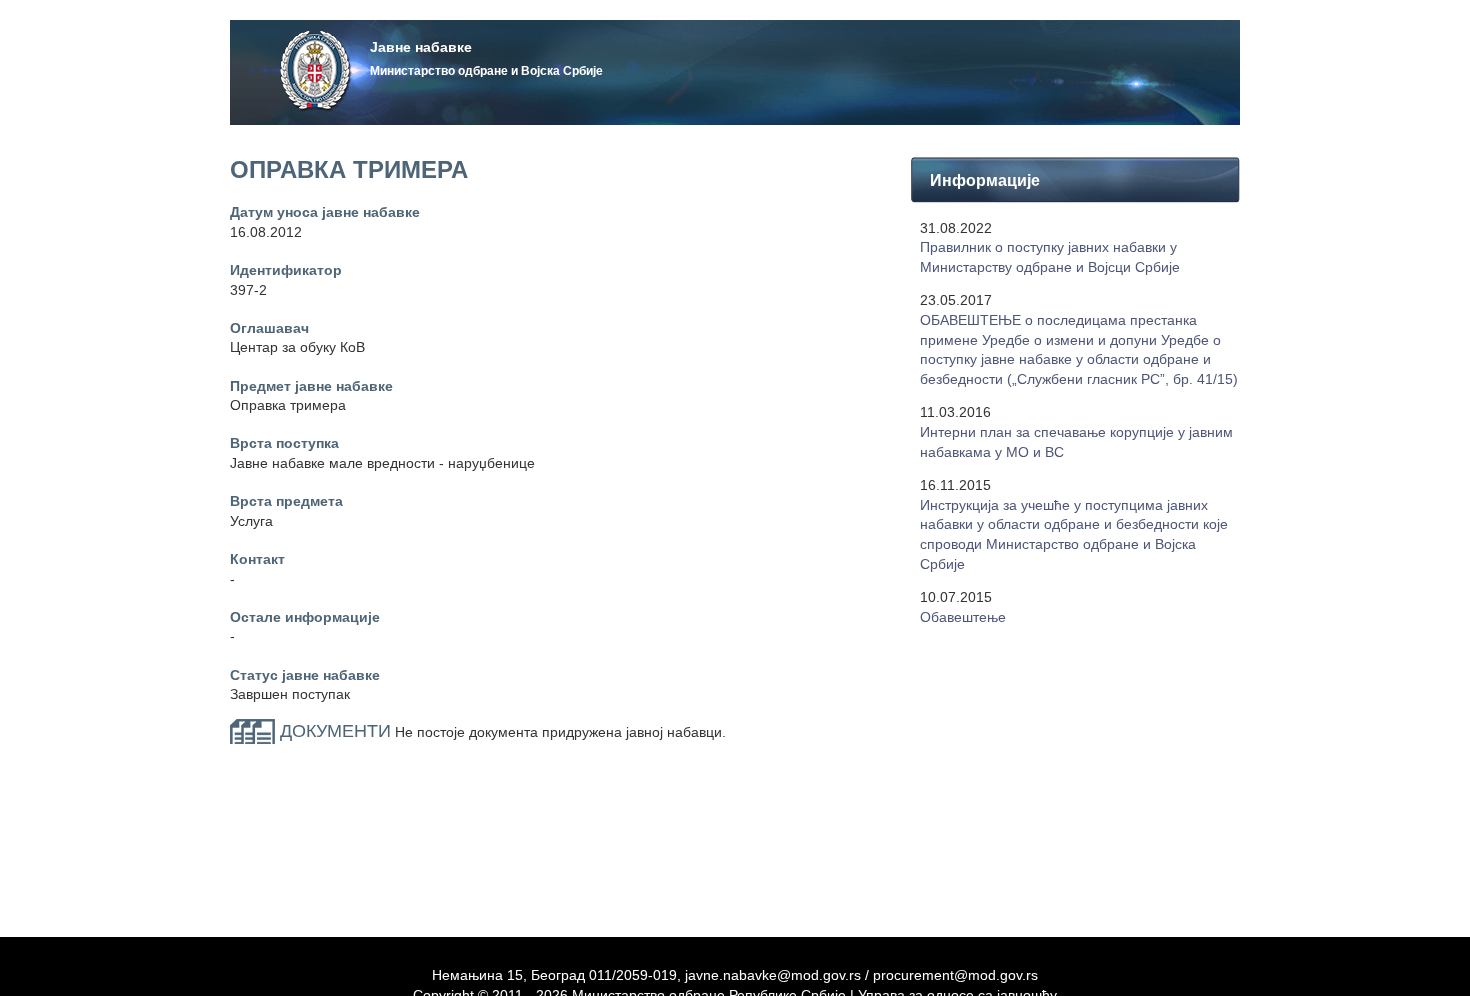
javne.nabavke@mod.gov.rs (773, 975)
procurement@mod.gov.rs (955, 975)
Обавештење (963, 617)
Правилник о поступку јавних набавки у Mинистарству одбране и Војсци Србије (1050, 257)
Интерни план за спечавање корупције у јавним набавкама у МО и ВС (1076, 442)
